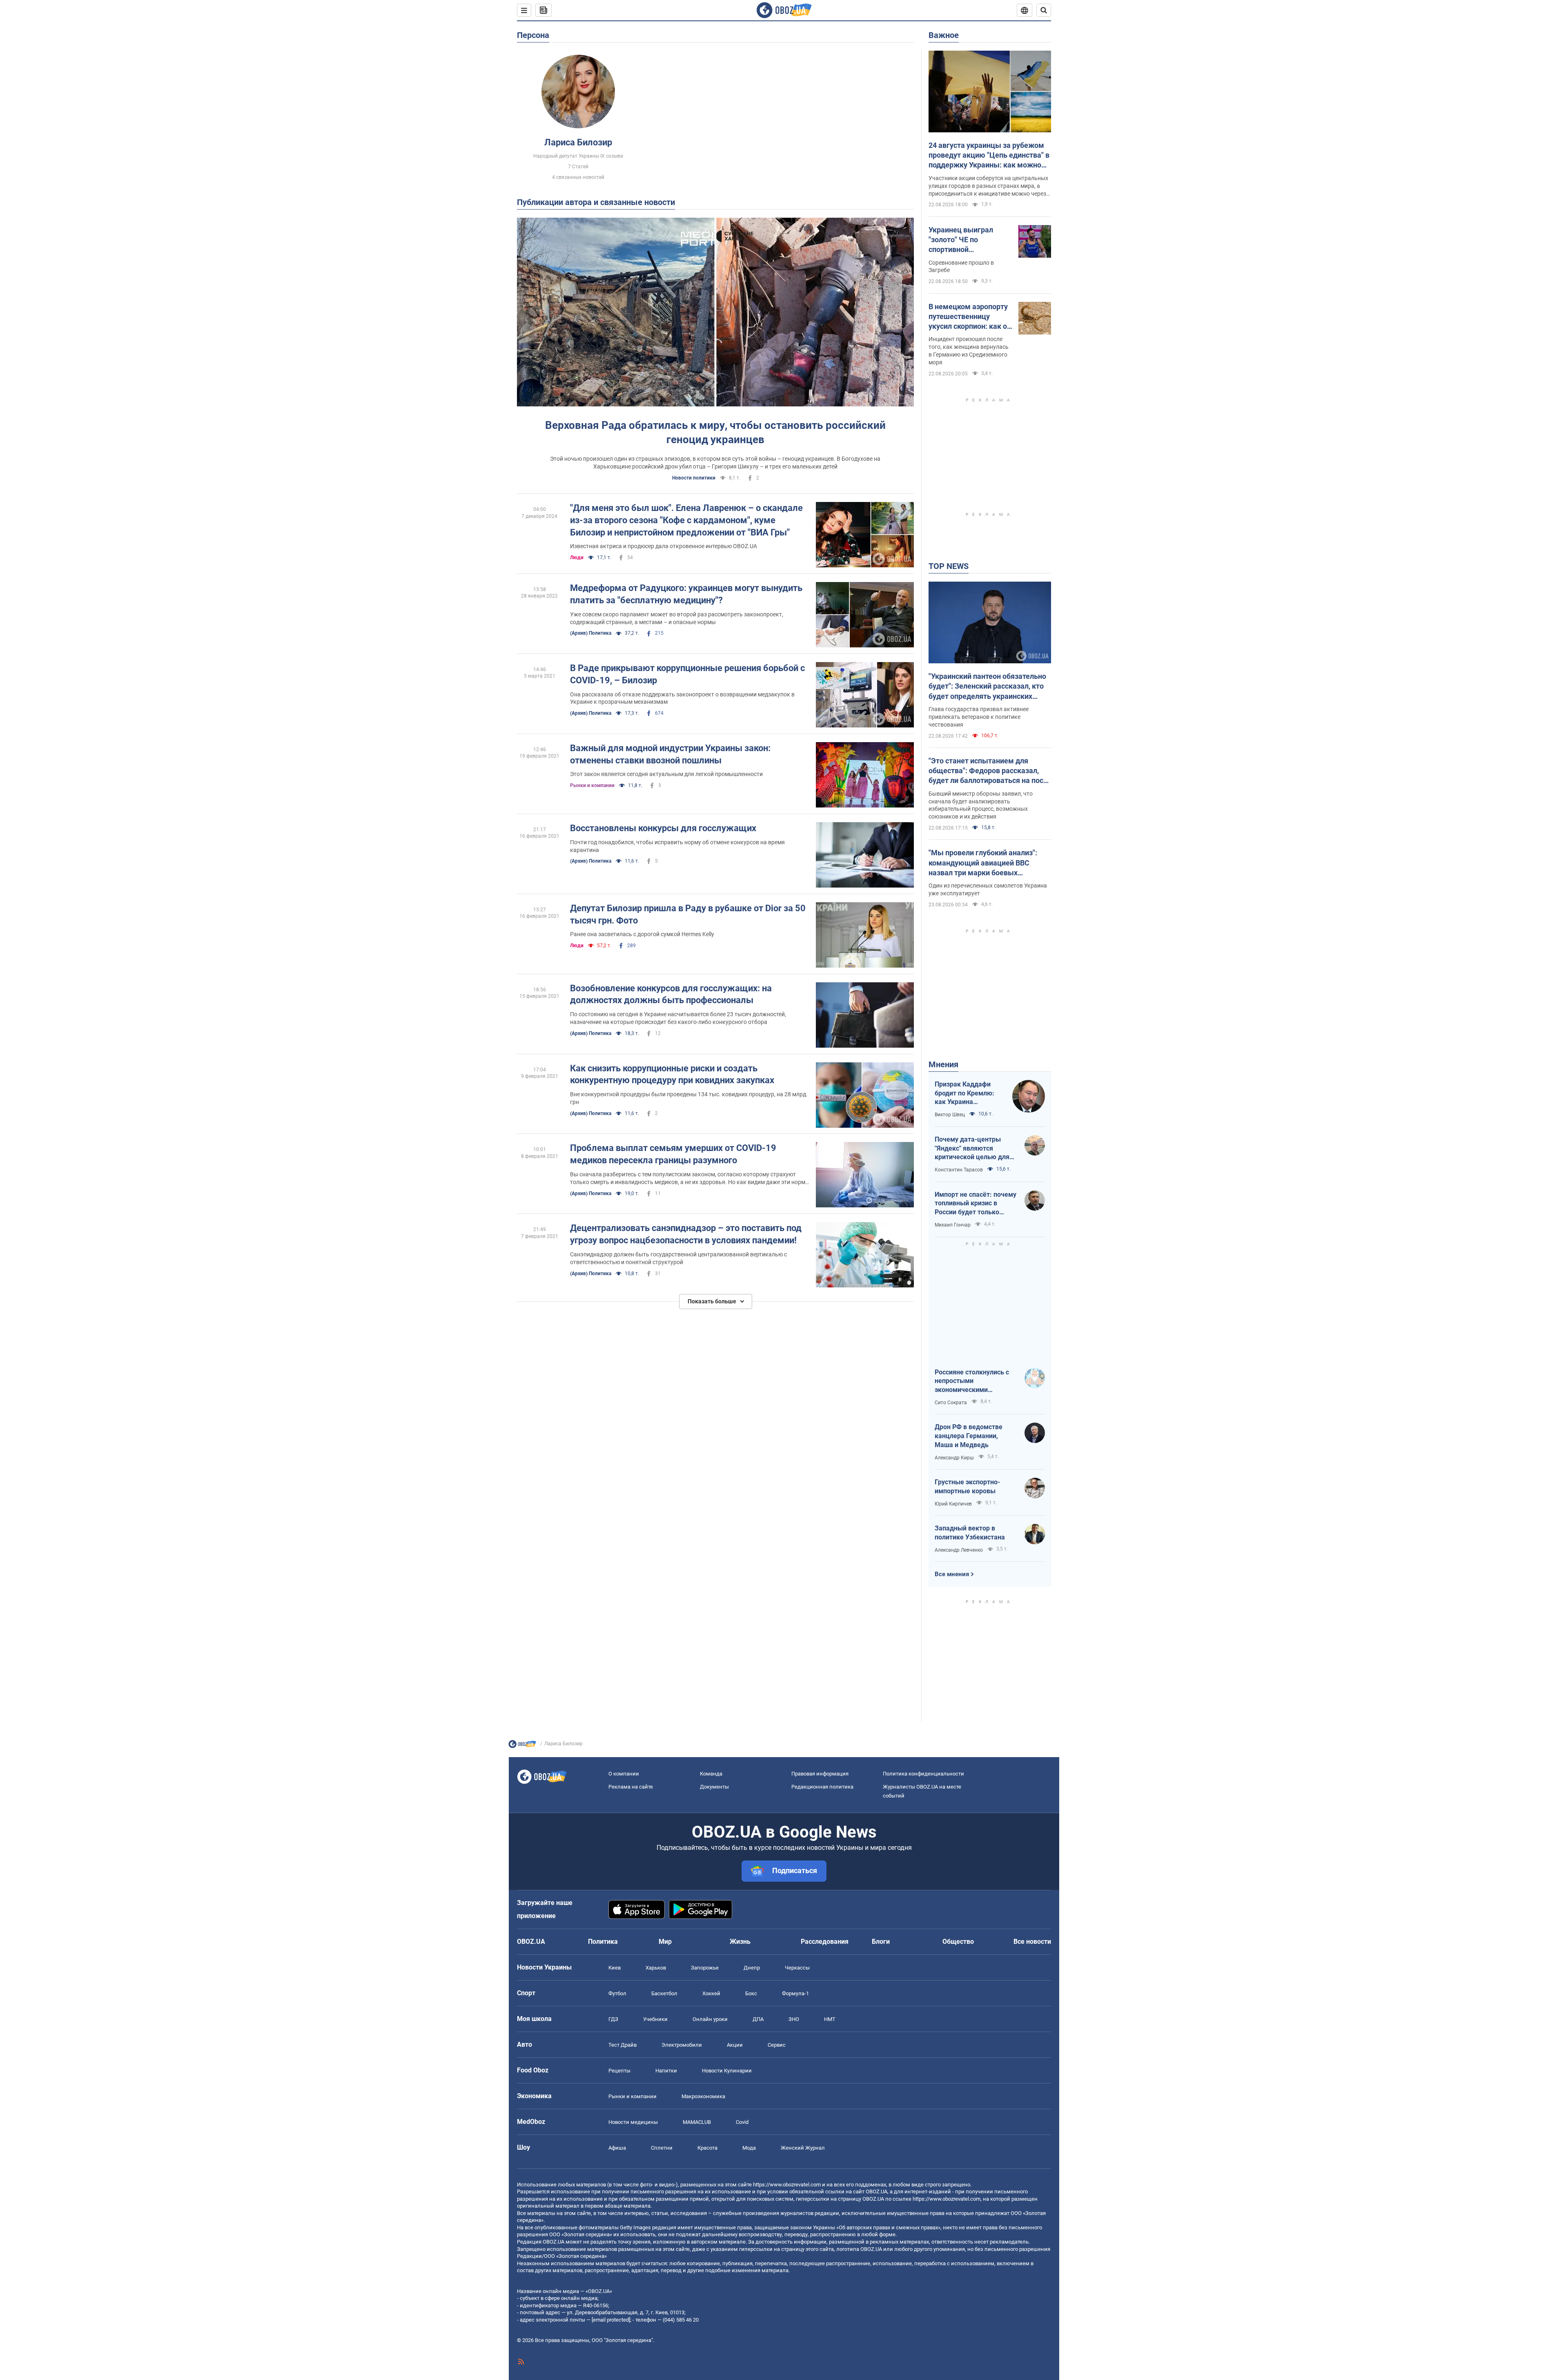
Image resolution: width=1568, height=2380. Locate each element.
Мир (665, 1942)
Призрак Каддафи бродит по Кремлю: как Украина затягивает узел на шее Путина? (964, 1093)
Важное (944, 35)
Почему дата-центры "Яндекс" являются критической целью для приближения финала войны (972, 1149)
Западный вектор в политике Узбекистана (970, 1533)
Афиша (617, 2148)
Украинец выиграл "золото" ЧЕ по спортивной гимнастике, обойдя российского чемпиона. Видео (969, 240)
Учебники (655, 2019)
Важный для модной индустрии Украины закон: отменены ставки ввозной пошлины (670, 754)
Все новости (1032, 1942)
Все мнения (952, 1574)
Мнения (943, 1064)
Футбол (617, 1993)
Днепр (752, 1968)
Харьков (656, 1968)
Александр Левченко (959, 1550)
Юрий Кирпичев (953, 1504)
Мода (749, 2148)
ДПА (758, 2019)
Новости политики (694, 478)
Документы (714, 1787)
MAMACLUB (697, 2122)
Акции (735, 2045)
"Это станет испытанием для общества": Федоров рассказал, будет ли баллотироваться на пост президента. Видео (988, 771)
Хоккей (711, 1993)
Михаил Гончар (953, 1225)
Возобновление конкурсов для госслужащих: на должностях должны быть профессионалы (671, 994)
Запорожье (705, 1968)
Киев (615, 1968)
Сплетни (662, 2148)
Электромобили (682, 2045)
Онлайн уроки (710, 2019)
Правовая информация (820, 1774)
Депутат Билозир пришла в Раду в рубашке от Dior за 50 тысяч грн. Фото (688, 914)
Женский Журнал (803, 2148)
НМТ (830, 2019)
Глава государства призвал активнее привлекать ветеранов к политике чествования (979, 717)
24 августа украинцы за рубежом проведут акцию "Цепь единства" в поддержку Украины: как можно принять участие (989, 156)
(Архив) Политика (591, 633)
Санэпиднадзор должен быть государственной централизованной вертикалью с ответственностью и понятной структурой (678, 1258)
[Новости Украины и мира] (522, 1746)
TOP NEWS (949, 566)
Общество (958, 1942)
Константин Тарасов (959, 1170)
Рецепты (619, 2071)
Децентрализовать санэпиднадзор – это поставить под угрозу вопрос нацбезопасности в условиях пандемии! (686, 1234)
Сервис (777, 2045)
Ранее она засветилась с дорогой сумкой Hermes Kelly (642, 934)
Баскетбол (664, 1993)
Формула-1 (795, 1993)
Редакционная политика (822, 1787)
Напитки (666, 2071)
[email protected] (611, 2320)
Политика (603, 1942)
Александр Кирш (954, 1458)
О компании (624, 1774)
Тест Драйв (623, 2045)
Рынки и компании (592, 785)
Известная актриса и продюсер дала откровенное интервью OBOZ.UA (664, 546)
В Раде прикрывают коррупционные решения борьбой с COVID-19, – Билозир (687, 674)
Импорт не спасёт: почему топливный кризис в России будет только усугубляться (976, 1204)
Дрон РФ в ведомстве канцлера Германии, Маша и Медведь (969, 1436)
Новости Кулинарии (727, 2071)
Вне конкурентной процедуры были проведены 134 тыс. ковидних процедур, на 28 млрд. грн (689, 1098)
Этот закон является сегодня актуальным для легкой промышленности (666, 774)
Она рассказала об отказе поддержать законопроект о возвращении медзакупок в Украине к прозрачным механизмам (682, 698)
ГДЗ (613, 2019)
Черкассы (797, 1968)
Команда (711, 1774)
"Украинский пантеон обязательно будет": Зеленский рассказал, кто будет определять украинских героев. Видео (987, 687)
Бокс (751, 1993)
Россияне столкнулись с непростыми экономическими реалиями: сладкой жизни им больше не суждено (976, 1381)
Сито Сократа (951, 1403)
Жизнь (740, 1942)
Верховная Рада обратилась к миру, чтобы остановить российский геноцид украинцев (715, 432)
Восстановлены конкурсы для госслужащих (663, 828)
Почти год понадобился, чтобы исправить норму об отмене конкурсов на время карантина (677, 846)
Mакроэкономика (703, 2096)
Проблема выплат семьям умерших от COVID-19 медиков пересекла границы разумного (673, 1154)
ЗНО (794, 2019)
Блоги (881, 1942)
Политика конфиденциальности (923, 1774)
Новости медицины (633, 2122)
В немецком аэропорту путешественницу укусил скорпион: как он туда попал (970, 317)
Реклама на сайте (631, 1787)
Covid (742, 2122)
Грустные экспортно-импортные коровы (967, 1487)
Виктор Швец (950, 1115)
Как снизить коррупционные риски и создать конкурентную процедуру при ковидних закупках (672, 1074)
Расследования (825, 1942)
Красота (707, 2148)
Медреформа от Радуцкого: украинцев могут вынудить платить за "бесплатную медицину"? (686, 594)
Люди (577, 558)
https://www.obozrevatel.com (787, 2185)
